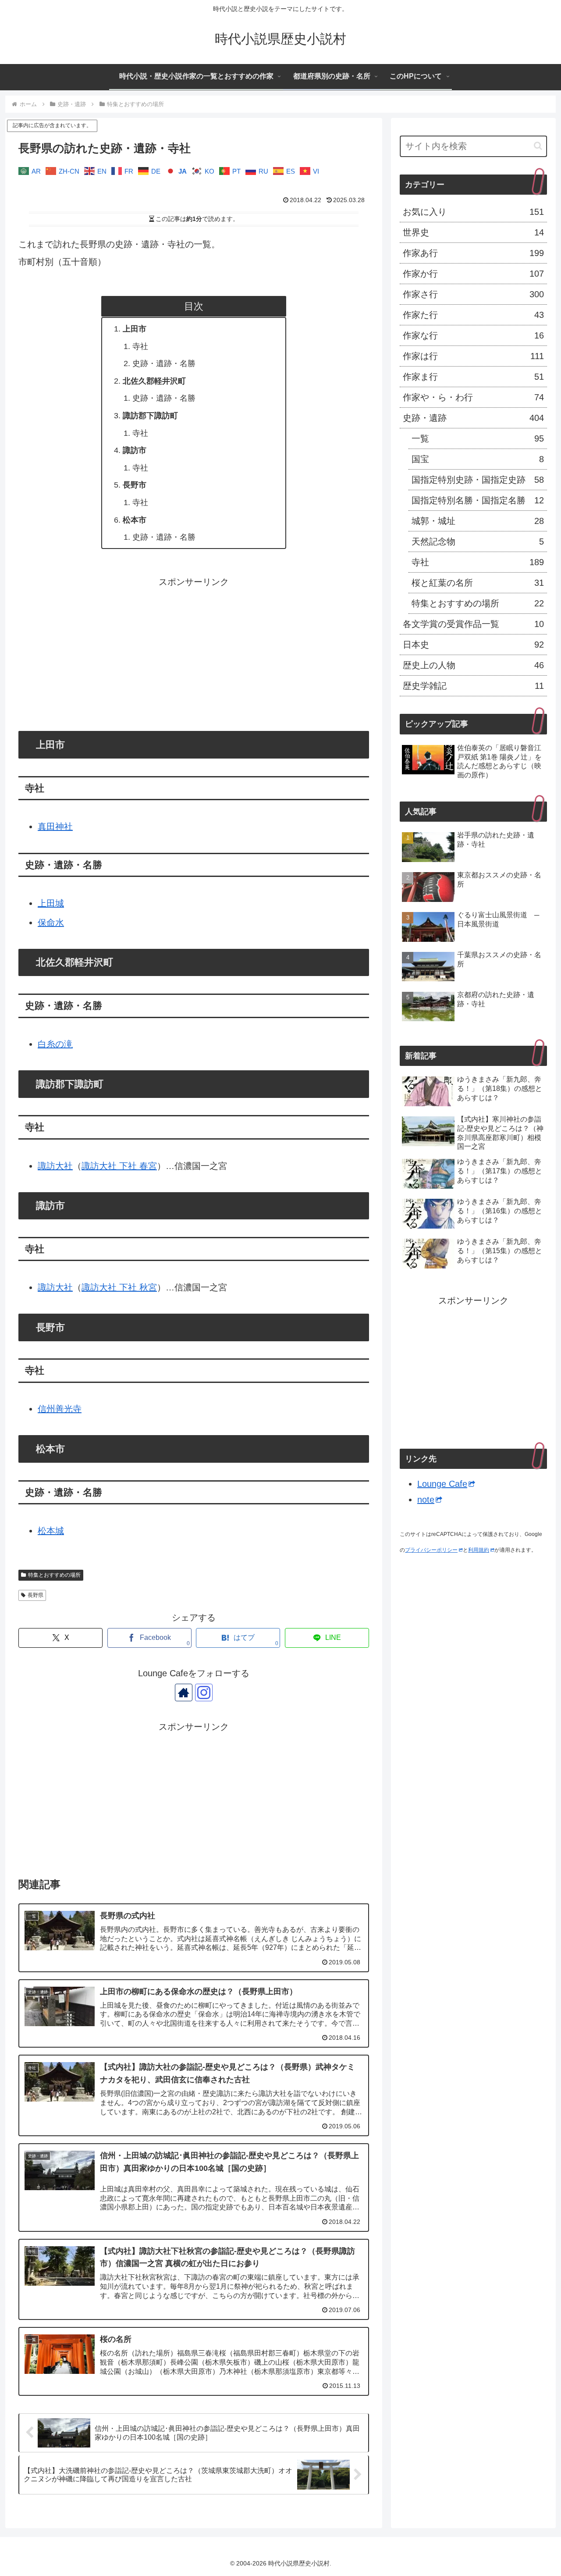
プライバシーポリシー (431, 1550)
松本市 (135, 520)
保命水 (51, 923)
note (426, 1500)
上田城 (51, 903)
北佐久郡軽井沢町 (154, 381)
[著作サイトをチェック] (184, 1692)
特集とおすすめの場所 (54, 1575)
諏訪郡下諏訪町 (150, 416)
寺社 (140, 346)
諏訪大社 (55, 1166)
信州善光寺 (60, 1409)
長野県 (36, 1595)
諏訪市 (135, 450)
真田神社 (55, 827)
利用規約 (479, 1550)
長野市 (135, 485)
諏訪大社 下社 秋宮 (119, 1287)
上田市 (135, 329)
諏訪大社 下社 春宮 (119, 1166)
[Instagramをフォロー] (204, 1692)
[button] (538, 146)
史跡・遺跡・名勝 (164, 363)
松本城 (51, 1531)
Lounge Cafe (442, 1484)
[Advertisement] (194, 652)
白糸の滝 (55, 1044)
